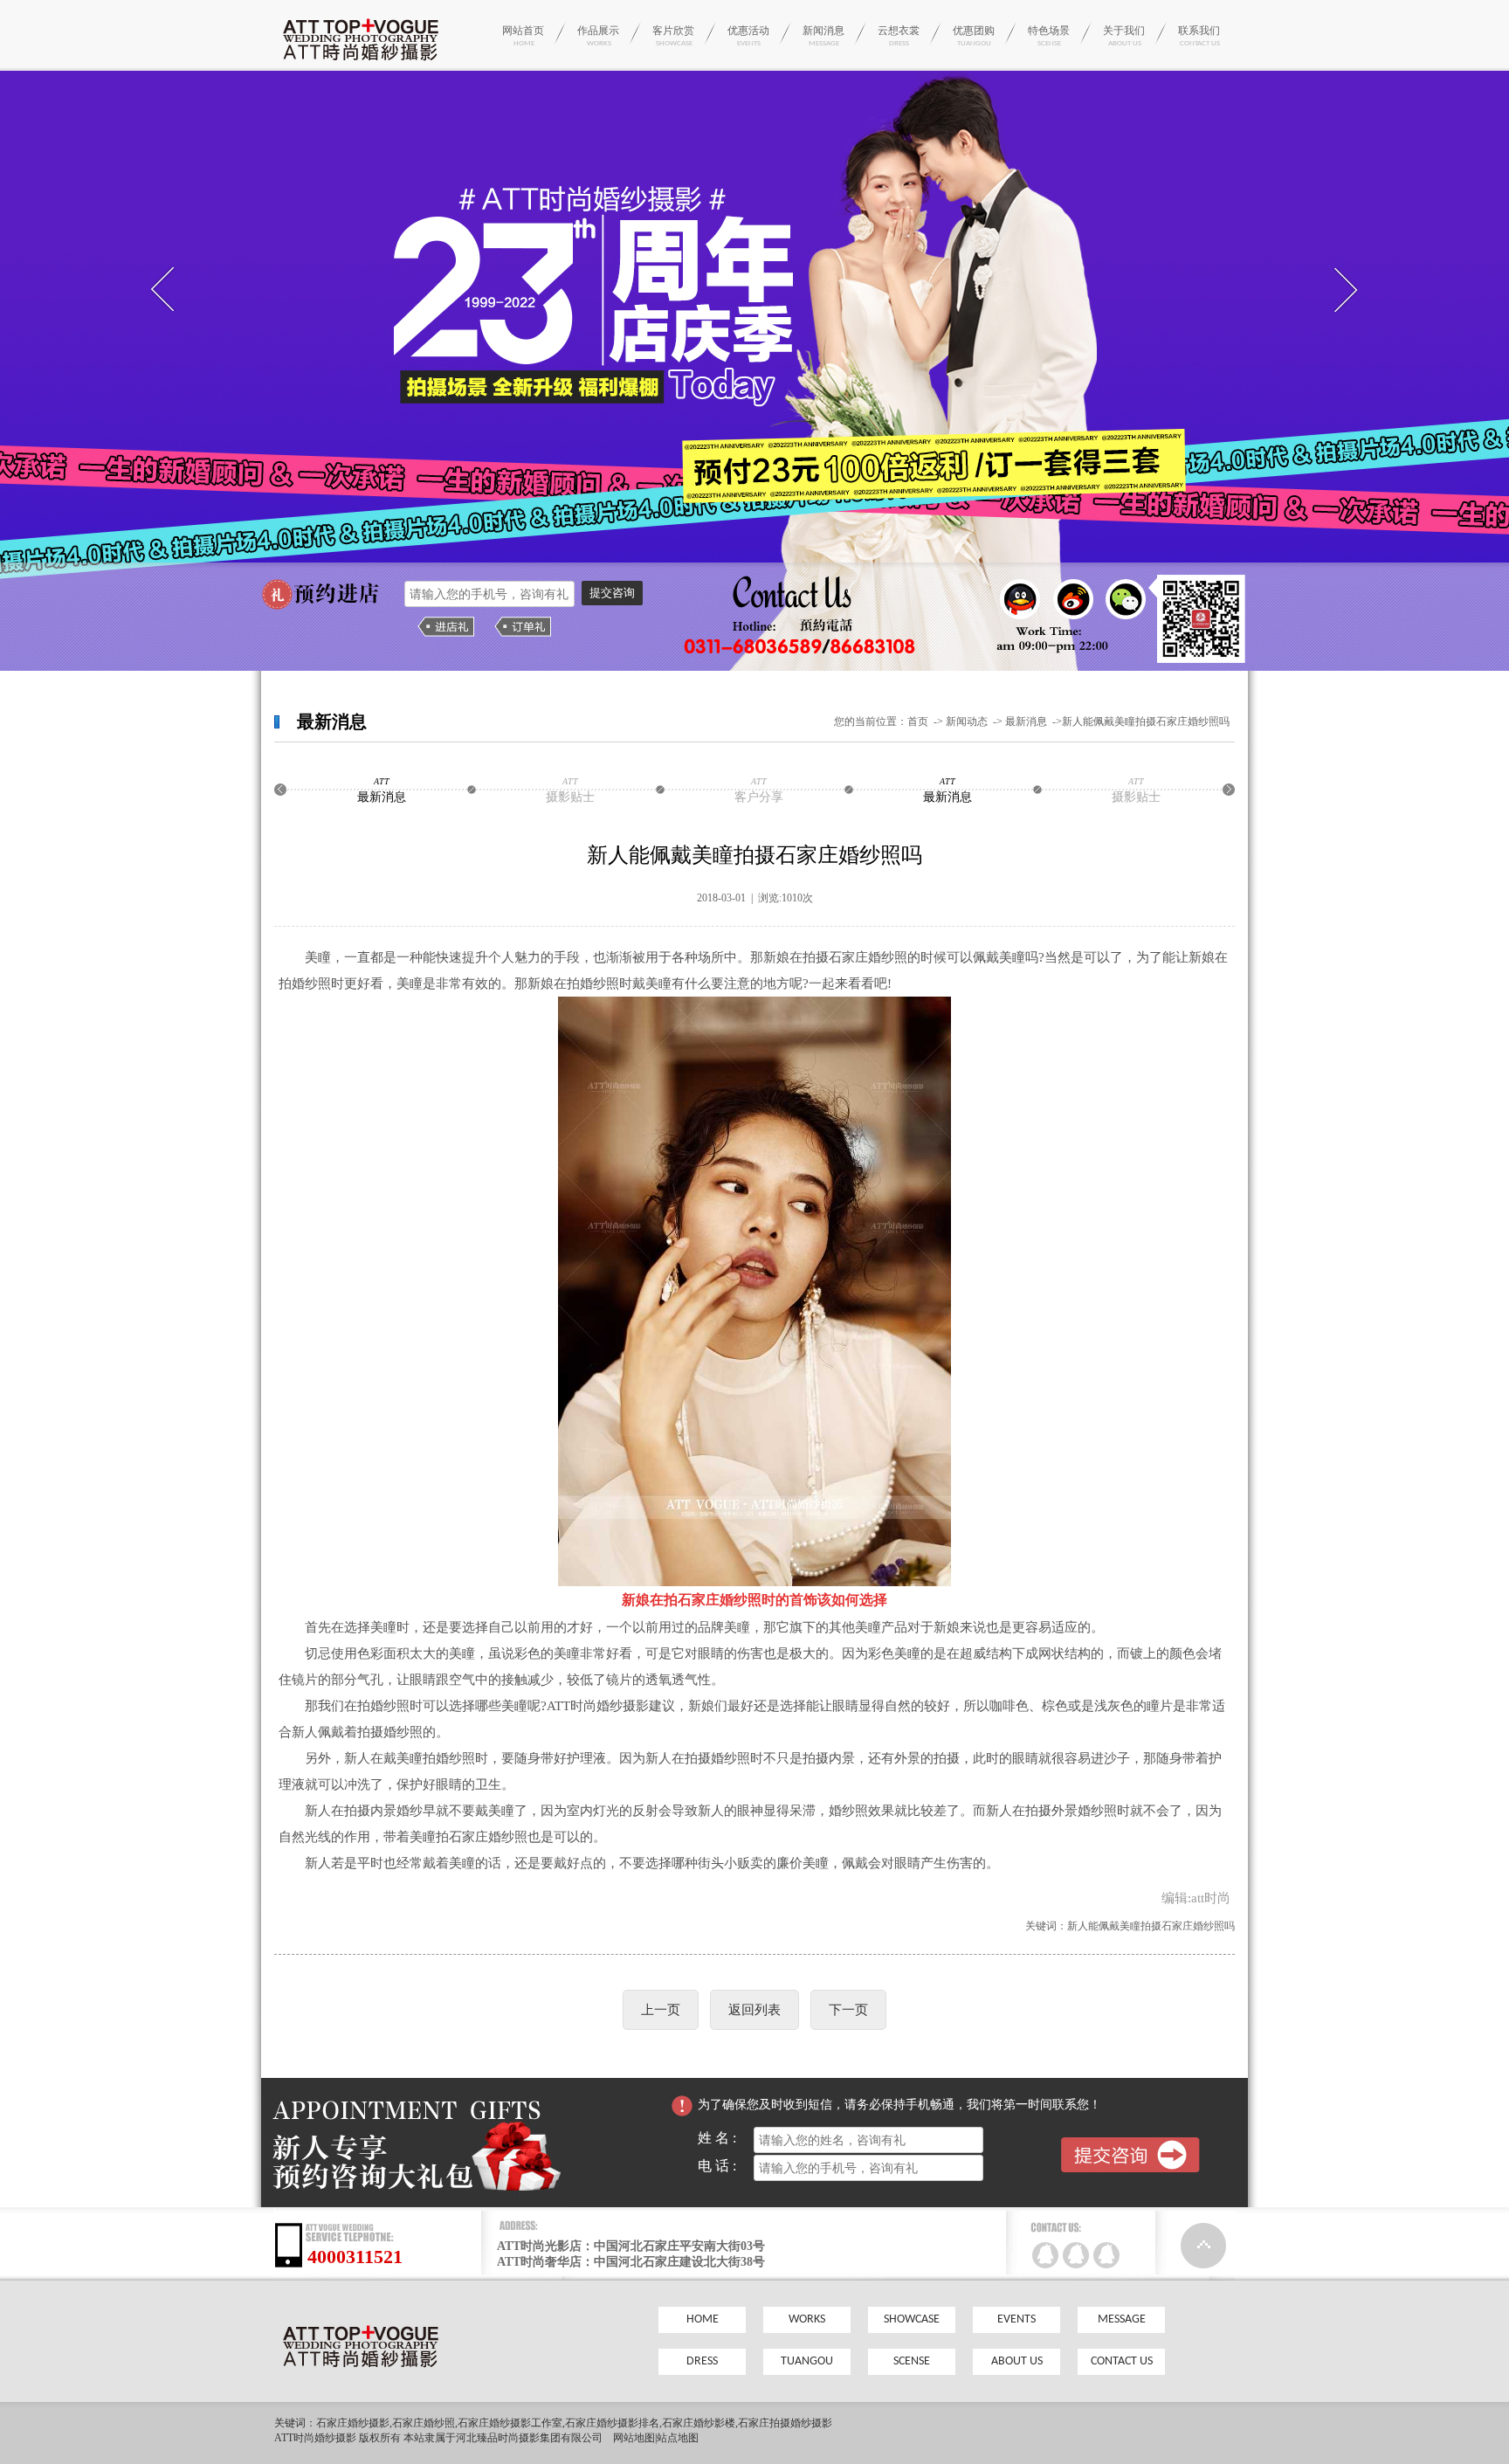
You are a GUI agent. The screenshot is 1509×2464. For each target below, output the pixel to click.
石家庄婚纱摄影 (353, 2423)
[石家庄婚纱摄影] (360, 65)
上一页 (661, 2010)
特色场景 (1049, 36)
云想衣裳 (899, 36)
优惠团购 (974, 36)
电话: (726, 2166)
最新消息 (1027, 721)
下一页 (848, 2010)
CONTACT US (1122, 2361)
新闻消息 (823, 36)
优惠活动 (748, 36)
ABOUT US (1017, 2361)
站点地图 (678, 2438)
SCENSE (912, 2361)
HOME (703, 2319)
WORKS (807, 2319)
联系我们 (1199, 36)
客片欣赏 (673, 36)
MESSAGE (1122, 2319)
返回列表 (754, 2010)
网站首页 (523, 36)
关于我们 (1124, 36)
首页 (918, 721)
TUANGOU (807, 2361)
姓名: (726, 2138)
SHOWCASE (912, 2319)
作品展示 (598, 36)
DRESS (702, 2361)
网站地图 (634, 2438)
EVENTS (1016, 2319)
